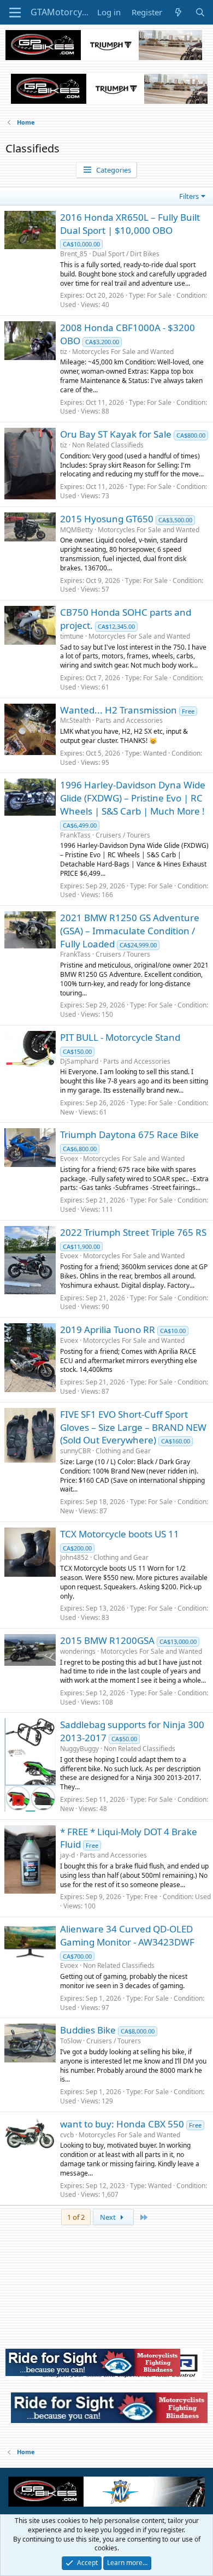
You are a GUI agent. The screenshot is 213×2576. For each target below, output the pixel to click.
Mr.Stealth (75, 720)
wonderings (78, 1651)
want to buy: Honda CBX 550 (122, 2124)
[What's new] (178, 12)
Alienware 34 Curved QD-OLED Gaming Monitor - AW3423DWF (127, 1935)
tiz (64, 352)
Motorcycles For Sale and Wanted (123, 352)
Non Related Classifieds (108, 445)
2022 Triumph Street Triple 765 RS (133, 1232)
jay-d (67, 1855)
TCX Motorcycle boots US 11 (120, 1534)
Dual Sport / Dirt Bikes (126, 254)
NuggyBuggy (79, 1749)
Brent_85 (74, 254)
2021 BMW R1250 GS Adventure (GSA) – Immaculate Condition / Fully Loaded (130, 931)
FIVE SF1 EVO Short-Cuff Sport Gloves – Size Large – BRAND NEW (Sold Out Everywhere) (133, 1427)
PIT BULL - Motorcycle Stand (120, 1037)
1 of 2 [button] (76, 2217)
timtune (72, 636)
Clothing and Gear (123, 1451)
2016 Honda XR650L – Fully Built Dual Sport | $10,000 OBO (130, 224)
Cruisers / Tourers (123, 835)
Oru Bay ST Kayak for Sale (116, 434)
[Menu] (15, 13)
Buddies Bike (88, 2030)
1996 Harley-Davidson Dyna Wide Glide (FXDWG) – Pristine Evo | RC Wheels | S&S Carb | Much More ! (133, 798)
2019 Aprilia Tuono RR (108, 1330)
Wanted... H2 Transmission (119, 710)
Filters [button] (189, 196)
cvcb (67, 2135)
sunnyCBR (75, 1451)
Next (109, 2217)
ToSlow (71, 2041)
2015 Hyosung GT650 (107, 519)
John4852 (74, 1557)
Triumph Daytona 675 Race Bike (129, 1134)
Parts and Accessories (129, 720)
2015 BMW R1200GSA (107, 1640)
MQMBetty (76, 530)
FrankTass (75, 835)
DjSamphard (79, 1061)
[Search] (200, 12)
